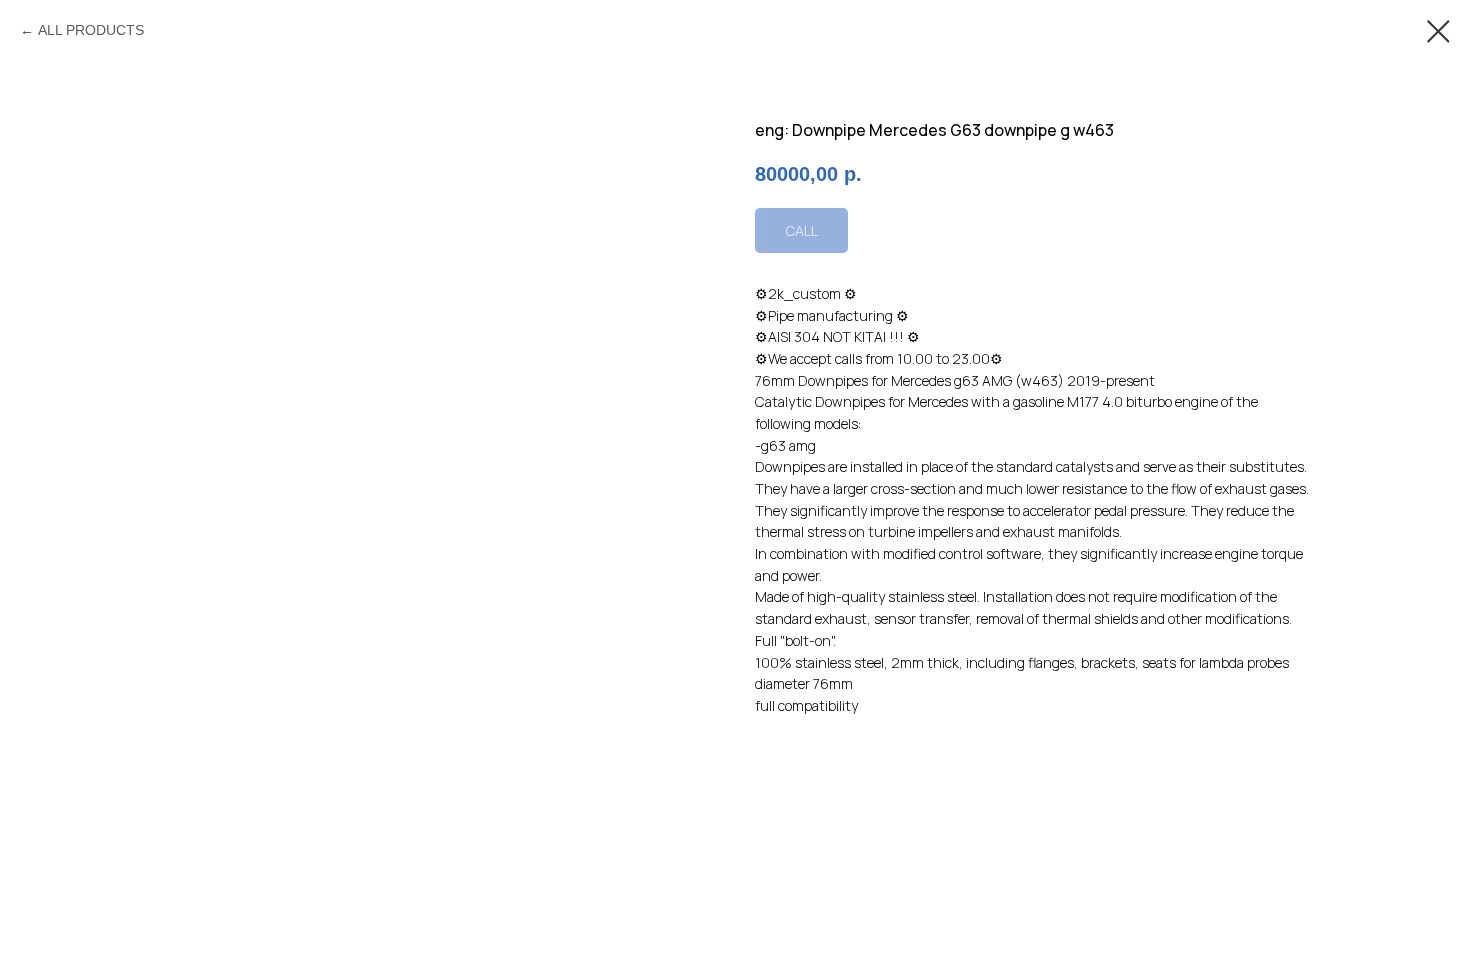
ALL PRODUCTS (91, 30)
